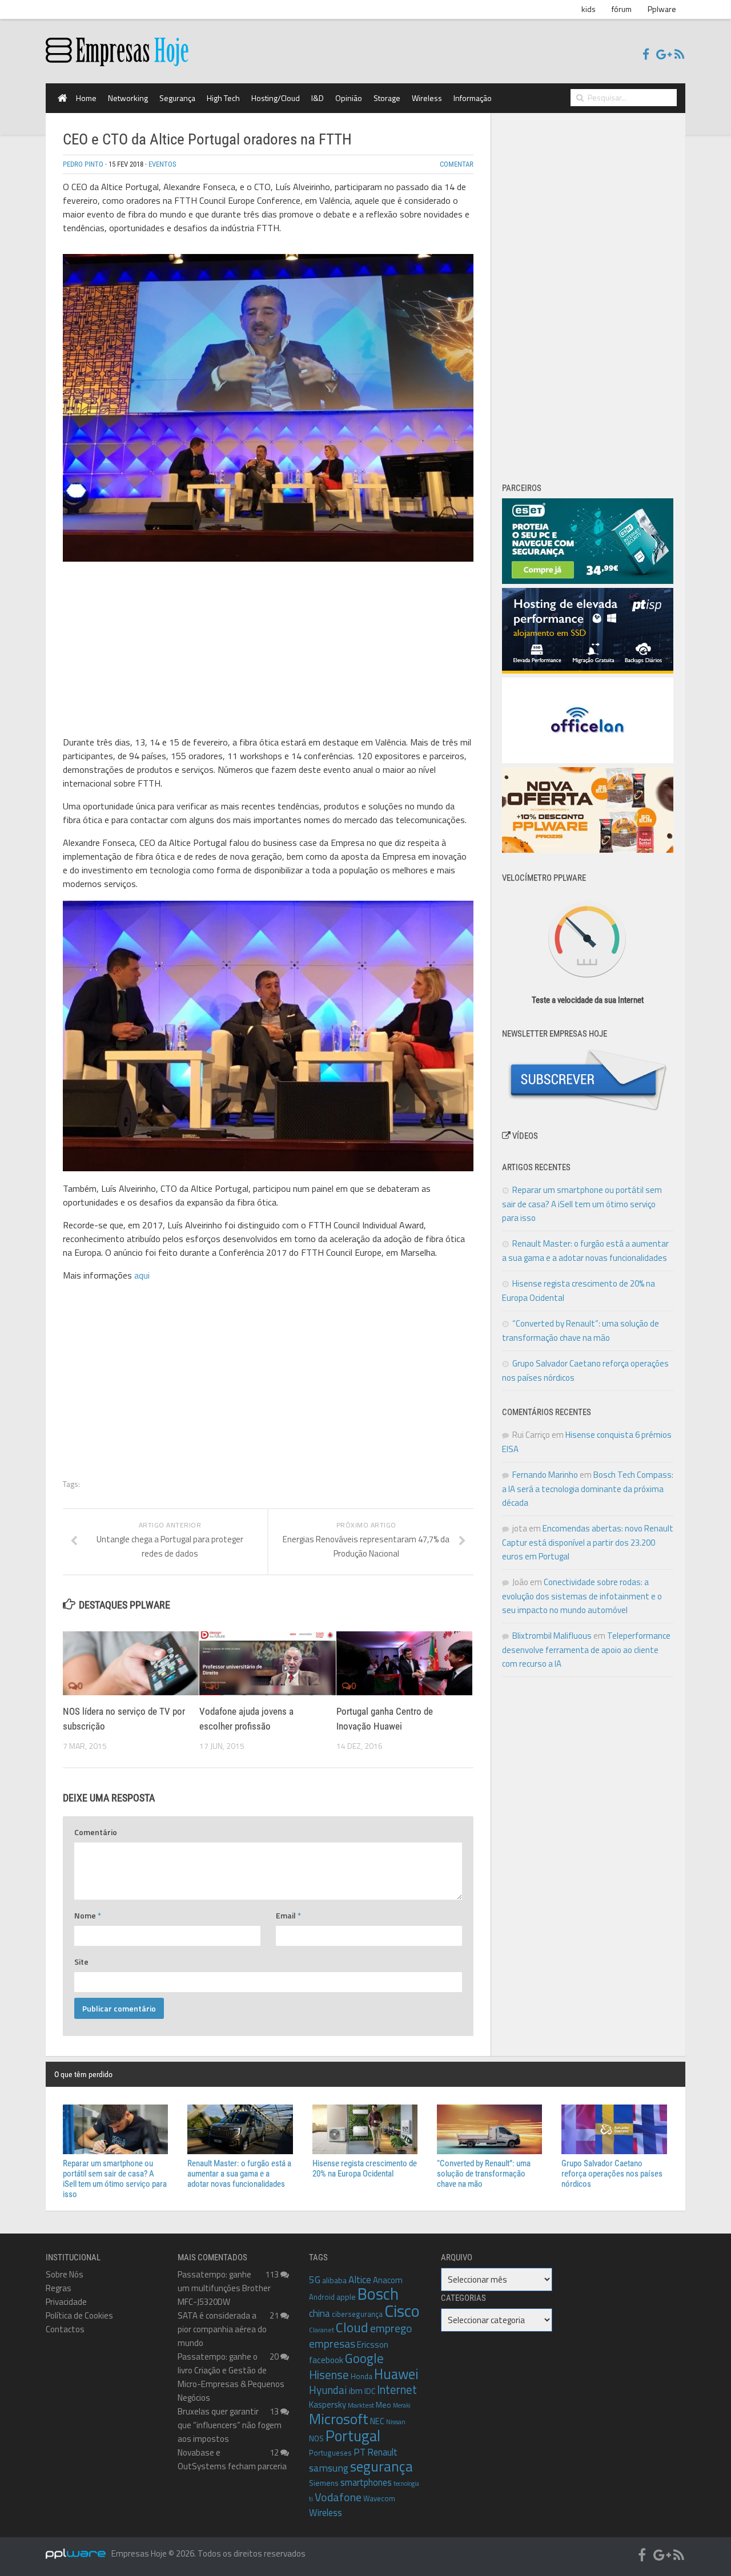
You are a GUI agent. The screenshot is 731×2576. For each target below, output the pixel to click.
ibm (356, 2390)
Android (322, 2297)
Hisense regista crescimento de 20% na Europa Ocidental (365, 2168)
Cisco (402, 2311)
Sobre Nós (65, 2274)
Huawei (396, 2374)
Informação (473, 98)
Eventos (162, 164)
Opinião (349, 98)
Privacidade (66, 2302)
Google (364, 2358)
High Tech (223, 98)
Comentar (457, 164)
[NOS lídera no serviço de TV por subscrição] (131, 1663)
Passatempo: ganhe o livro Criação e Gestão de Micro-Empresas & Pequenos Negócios (231, 2377)
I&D (318, 98)
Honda (362, 2376)
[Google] (662, 55)
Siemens (324, 2483)
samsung (329, 2468)
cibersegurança (357, 2314)
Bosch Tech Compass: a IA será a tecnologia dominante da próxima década (588, 1489)
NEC (377, 2421)
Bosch (378, 2294)
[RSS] (679, 55)
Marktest (361, 2405)
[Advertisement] (268, 651)
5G (315, 2280)
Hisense (329, 2375)
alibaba (334, 2280)
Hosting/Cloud (276, 98)
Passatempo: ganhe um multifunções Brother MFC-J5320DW (224, 2288)
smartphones (366, 2482)
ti (311, 2499)
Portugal (353, 2436)
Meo (383, 2404)
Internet (397, 2390)
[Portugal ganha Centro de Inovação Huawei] (404, 1663)
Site (81, 1962)
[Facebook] (646, 55)
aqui (142, 1275)
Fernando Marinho (545, 1475)
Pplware (662, 9)
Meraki (402, 2405)
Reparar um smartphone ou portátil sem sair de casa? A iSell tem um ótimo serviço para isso (582, 1204)
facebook (326, 2360)
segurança (381, 2466)
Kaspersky (328, 2404)
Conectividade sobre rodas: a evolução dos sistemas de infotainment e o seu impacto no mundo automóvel (582, 1596)
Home (86, 98)
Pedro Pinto (83, 164)
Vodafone (338, 2497)
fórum (622, 9)
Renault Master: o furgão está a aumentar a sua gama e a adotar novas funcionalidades (239, 2174)
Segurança (177, 98)
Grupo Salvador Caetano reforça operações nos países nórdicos (612, 2174)
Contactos (65, 2329)
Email (288, 1915)
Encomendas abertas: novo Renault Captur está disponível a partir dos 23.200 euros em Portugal (588, 1542)
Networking (128, 98)
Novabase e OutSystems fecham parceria (232, 2459)
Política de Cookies (79, 2315)
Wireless (427, 98)
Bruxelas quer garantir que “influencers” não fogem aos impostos (230, 2425)
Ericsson (373, 2344)
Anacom (388, 2280)
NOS (316, 2438)
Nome (88, 1915)
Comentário (96, 1832)
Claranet (322, 2330)
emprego (391, 2328)
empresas (332, 2344)
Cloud (352, 2327)
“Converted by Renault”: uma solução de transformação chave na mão (484, 2174)
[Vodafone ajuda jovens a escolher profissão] (267, 1663)
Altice (360, 2280)
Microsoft (339, 2419)
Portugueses (330, 2453)
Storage (387, 98)
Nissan (396, 2422)
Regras (59, 2288)
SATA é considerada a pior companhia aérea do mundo (222, 2329)
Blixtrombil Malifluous (552, 1636)
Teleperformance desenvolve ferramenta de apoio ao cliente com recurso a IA (586, 1650)
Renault (382, 2452)
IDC (370, 2391)
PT (360, 2452)
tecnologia (406, 2484)
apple (346, 2297)
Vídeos (524, 1136)
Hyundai (328, 2390)
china (320, 2313)
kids (589, 9)
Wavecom (379, 2498)
